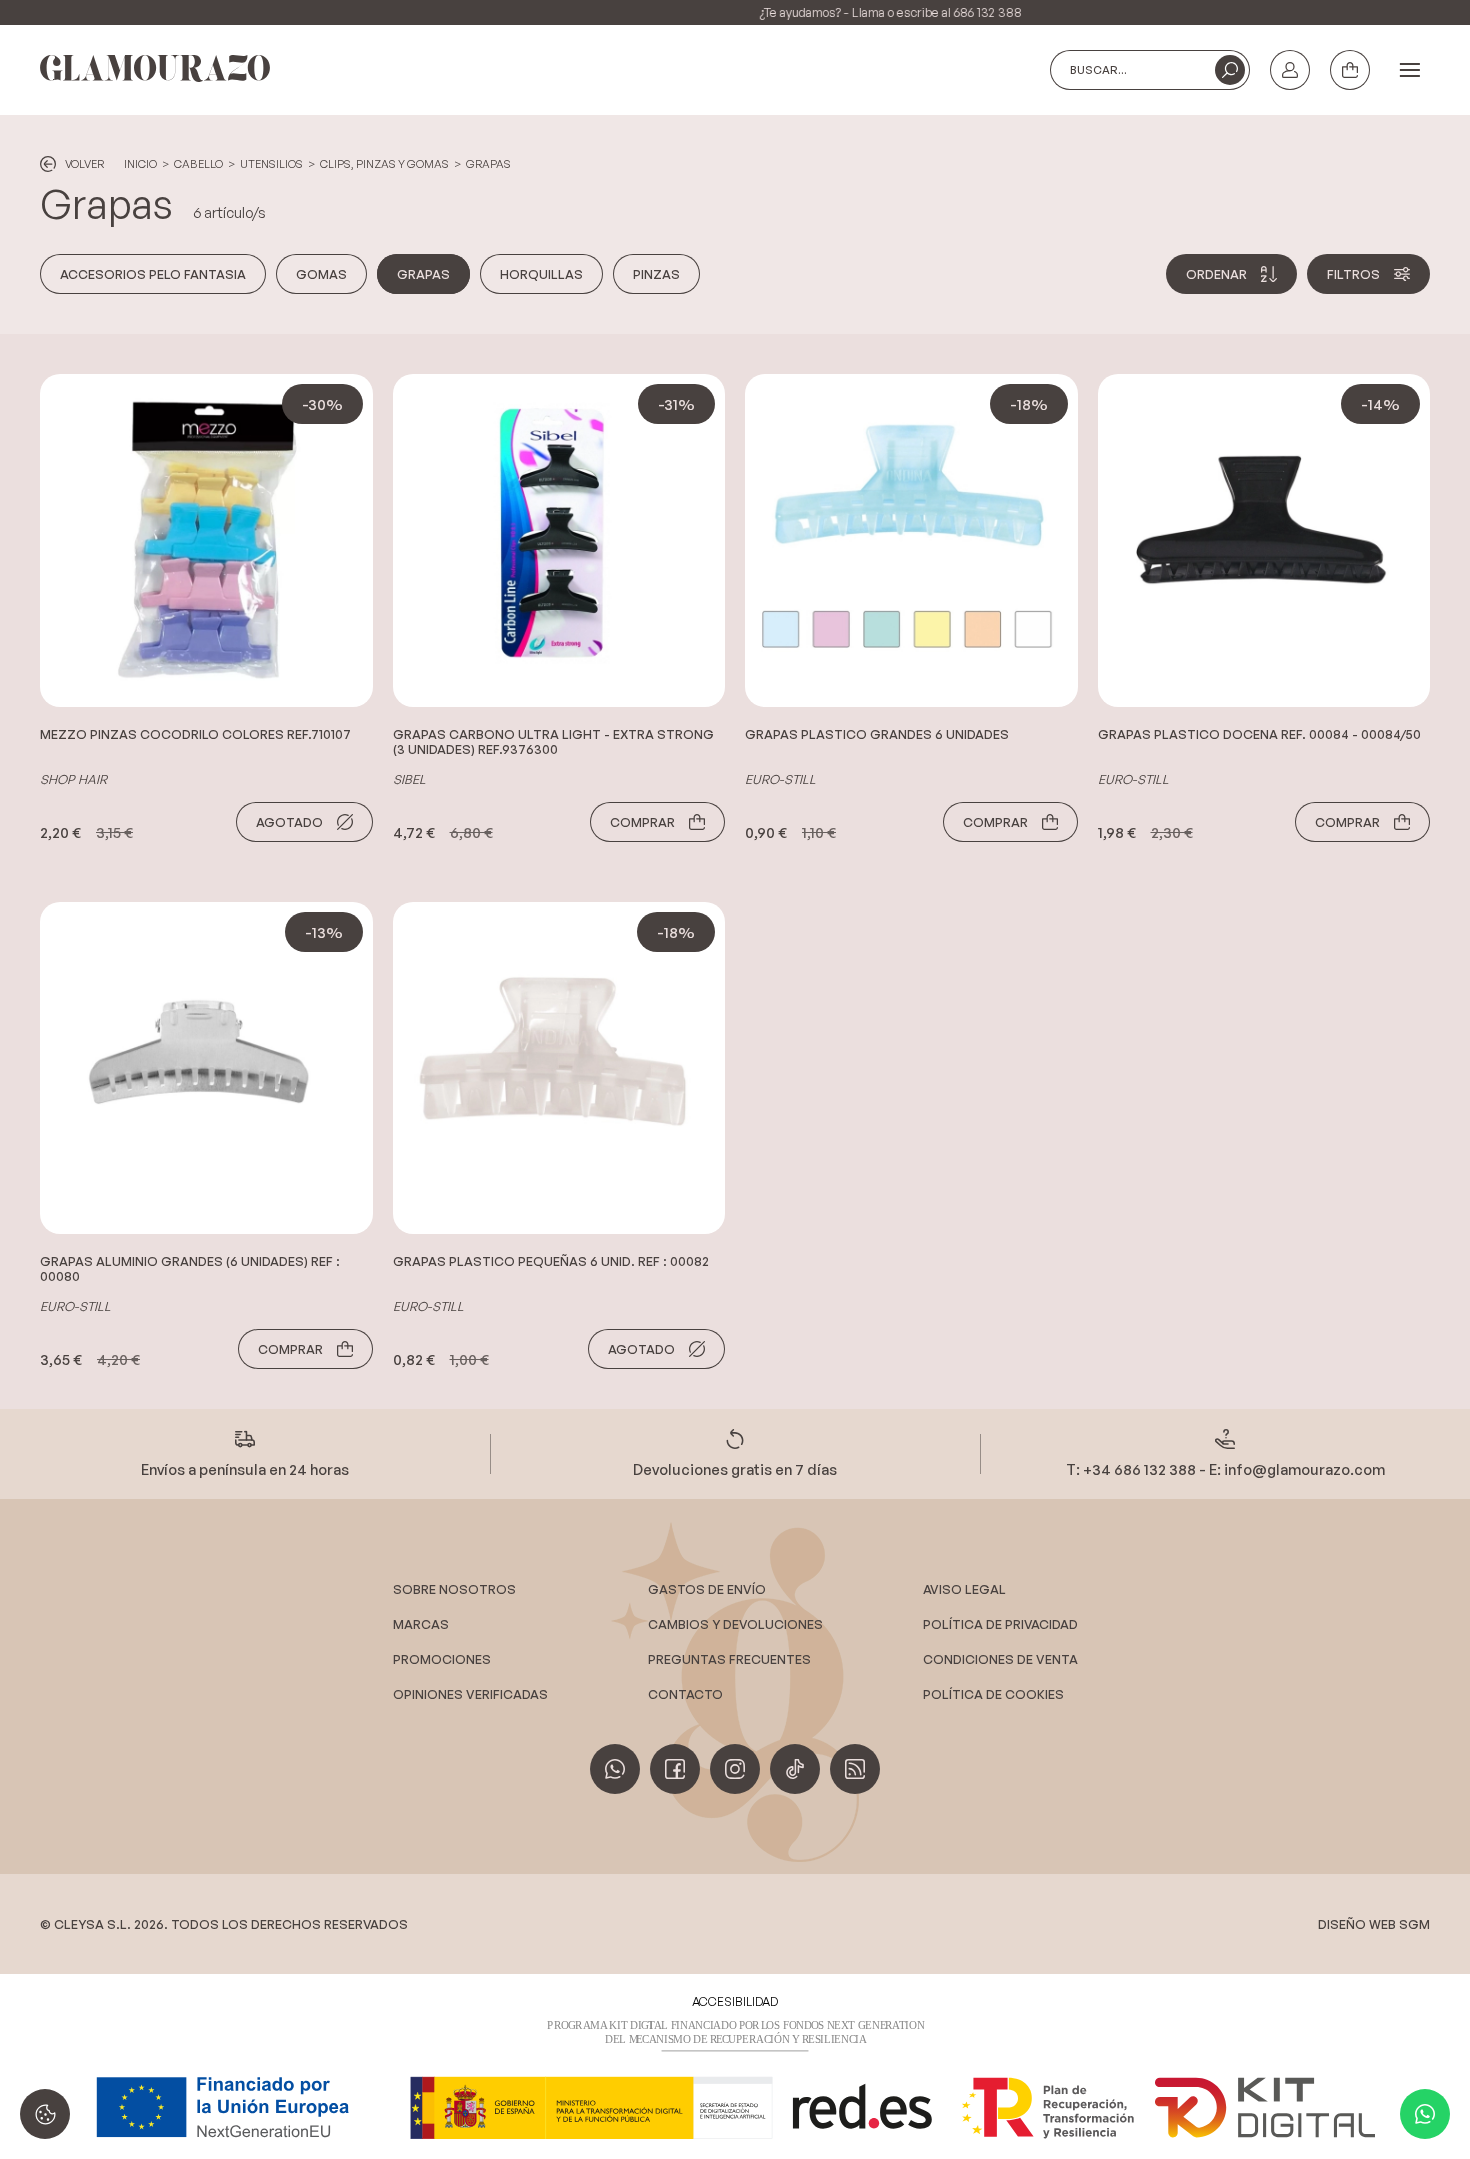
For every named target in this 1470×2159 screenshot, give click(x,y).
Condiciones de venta (1000, 1659)
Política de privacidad (1000, 1624)
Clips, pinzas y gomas (384, 164)
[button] (1230, 70)
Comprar (642, 822)
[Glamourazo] (155, 69)
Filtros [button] (1353, 274)
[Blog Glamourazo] (855, 1769)
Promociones (442, 1659)
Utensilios (271, 164)
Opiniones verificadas (470, 1694)
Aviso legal (964, 1589)
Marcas (421, 1624)
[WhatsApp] (1425, 2114)
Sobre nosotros (454, 1589)
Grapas (488, 164)
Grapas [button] (423, 274)
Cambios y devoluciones (735, 1624)
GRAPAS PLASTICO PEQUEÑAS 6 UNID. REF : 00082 (551, 1261)
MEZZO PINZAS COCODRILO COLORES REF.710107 (195, 734)
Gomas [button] (321, 274)
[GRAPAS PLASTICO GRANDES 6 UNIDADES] (911, 540)
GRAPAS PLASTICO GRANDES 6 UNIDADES (877, 734)
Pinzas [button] (656, 274)
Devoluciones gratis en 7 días (735, 1469)
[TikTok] (795, 1769)
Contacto (685, 1694)
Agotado (289, 822)
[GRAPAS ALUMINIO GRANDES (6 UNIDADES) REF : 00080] (206, 1068)
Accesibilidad (735, 2001)
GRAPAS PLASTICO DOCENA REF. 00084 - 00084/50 (1259, 734)
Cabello (198, 164)
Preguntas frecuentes (729, 1659)
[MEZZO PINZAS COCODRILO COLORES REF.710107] (206, 540)
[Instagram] (735, 1769)
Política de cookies (993, 1694)
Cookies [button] (45, 2114)
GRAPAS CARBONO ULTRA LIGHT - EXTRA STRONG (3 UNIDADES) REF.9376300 (553, 742)
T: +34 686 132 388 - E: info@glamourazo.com (1225, 1469)
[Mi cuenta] (1290, 70)
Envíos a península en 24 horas (245, 1469)
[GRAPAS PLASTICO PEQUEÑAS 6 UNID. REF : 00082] (559, 1068)
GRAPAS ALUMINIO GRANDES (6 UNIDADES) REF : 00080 (190, 1269)
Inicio (140, 164)
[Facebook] (675, 1769)
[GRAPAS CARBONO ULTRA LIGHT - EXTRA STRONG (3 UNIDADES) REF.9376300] (559, 540)
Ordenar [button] (1216, 274)
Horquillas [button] (541, 274)
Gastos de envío (707, 1589)
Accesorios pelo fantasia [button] (153, 274)
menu (1410, 71)
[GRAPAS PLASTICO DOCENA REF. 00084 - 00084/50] (1264, 540)
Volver (84, 164)
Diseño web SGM (1374, 1924)
